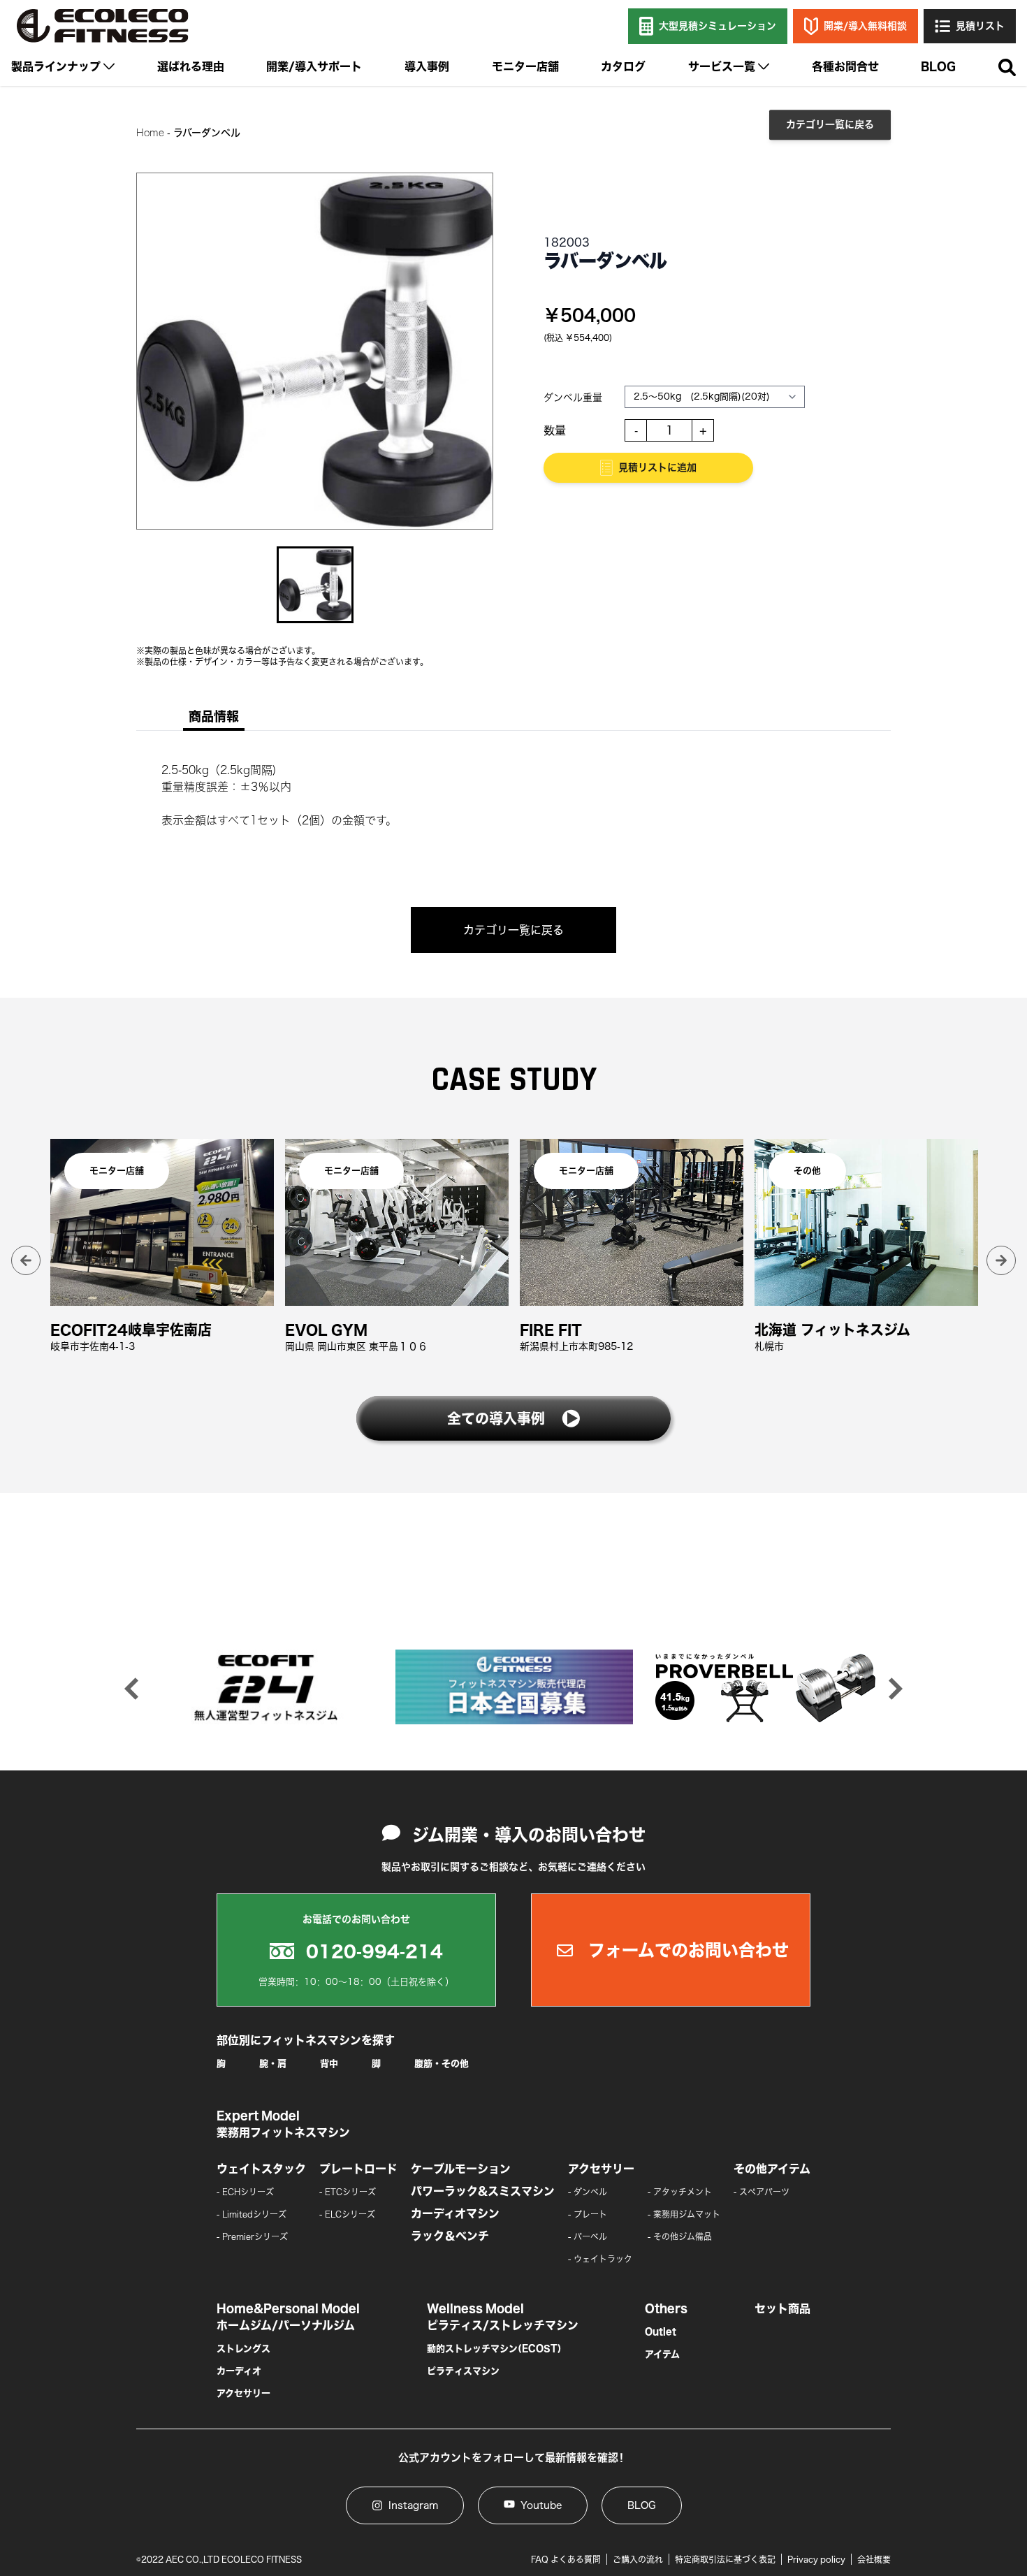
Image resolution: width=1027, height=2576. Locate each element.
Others (666, 2308)
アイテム (662, 2354)
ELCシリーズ (350, 2214)
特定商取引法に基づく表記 (725, 2559)
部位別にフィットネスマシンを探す (306, 2040)
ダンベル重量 (573, 398)
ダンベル (590, 2192)
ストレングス (243, 2349)
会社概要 (874, 2559)
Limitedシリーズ (254, 2214)
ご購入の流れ (638, 2559)
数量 (555, 430)
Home (150, 133)
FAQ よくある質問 (566, 2559)
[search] (1007, 68)
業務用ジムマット (687, 2214)
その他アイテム (772, 2169)
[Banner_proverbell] (763, 1687)
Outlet (661, 2332)
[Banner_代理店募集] (514, 1687)
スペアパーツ (764, 2192)
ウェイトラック (603, 2259)
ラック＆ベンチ (450, 2236)
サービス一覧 (722, 66)
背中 (329, 2064)
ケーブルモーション (461, 2169)
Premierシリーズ (255, 2236)
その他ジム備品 (683, 2236)
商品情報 (214, 716)
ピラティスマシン (463, 2371)
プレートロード (358, 2169)
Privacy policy (816, 2559)
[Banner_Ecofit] (265, 1687)
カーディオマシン (455, 2213)
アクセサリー (601, 2169)
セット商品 (782, 2308)
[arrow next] (1001, 1260)
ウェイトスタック (261, 2169)
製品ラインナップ (56, 66)
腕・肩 (273, 2064)
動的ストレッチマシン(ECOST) (494, 2349)
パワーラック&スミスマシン (483, 2191)
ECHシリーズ (248, 2192)
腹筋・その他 (442, 2064)
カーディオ (239, 2371)
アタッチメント (683, 2192)
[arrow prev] (26, 1260)
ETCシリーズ (350, 2192)
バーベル (590, 2236)
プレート (590, 2214)
